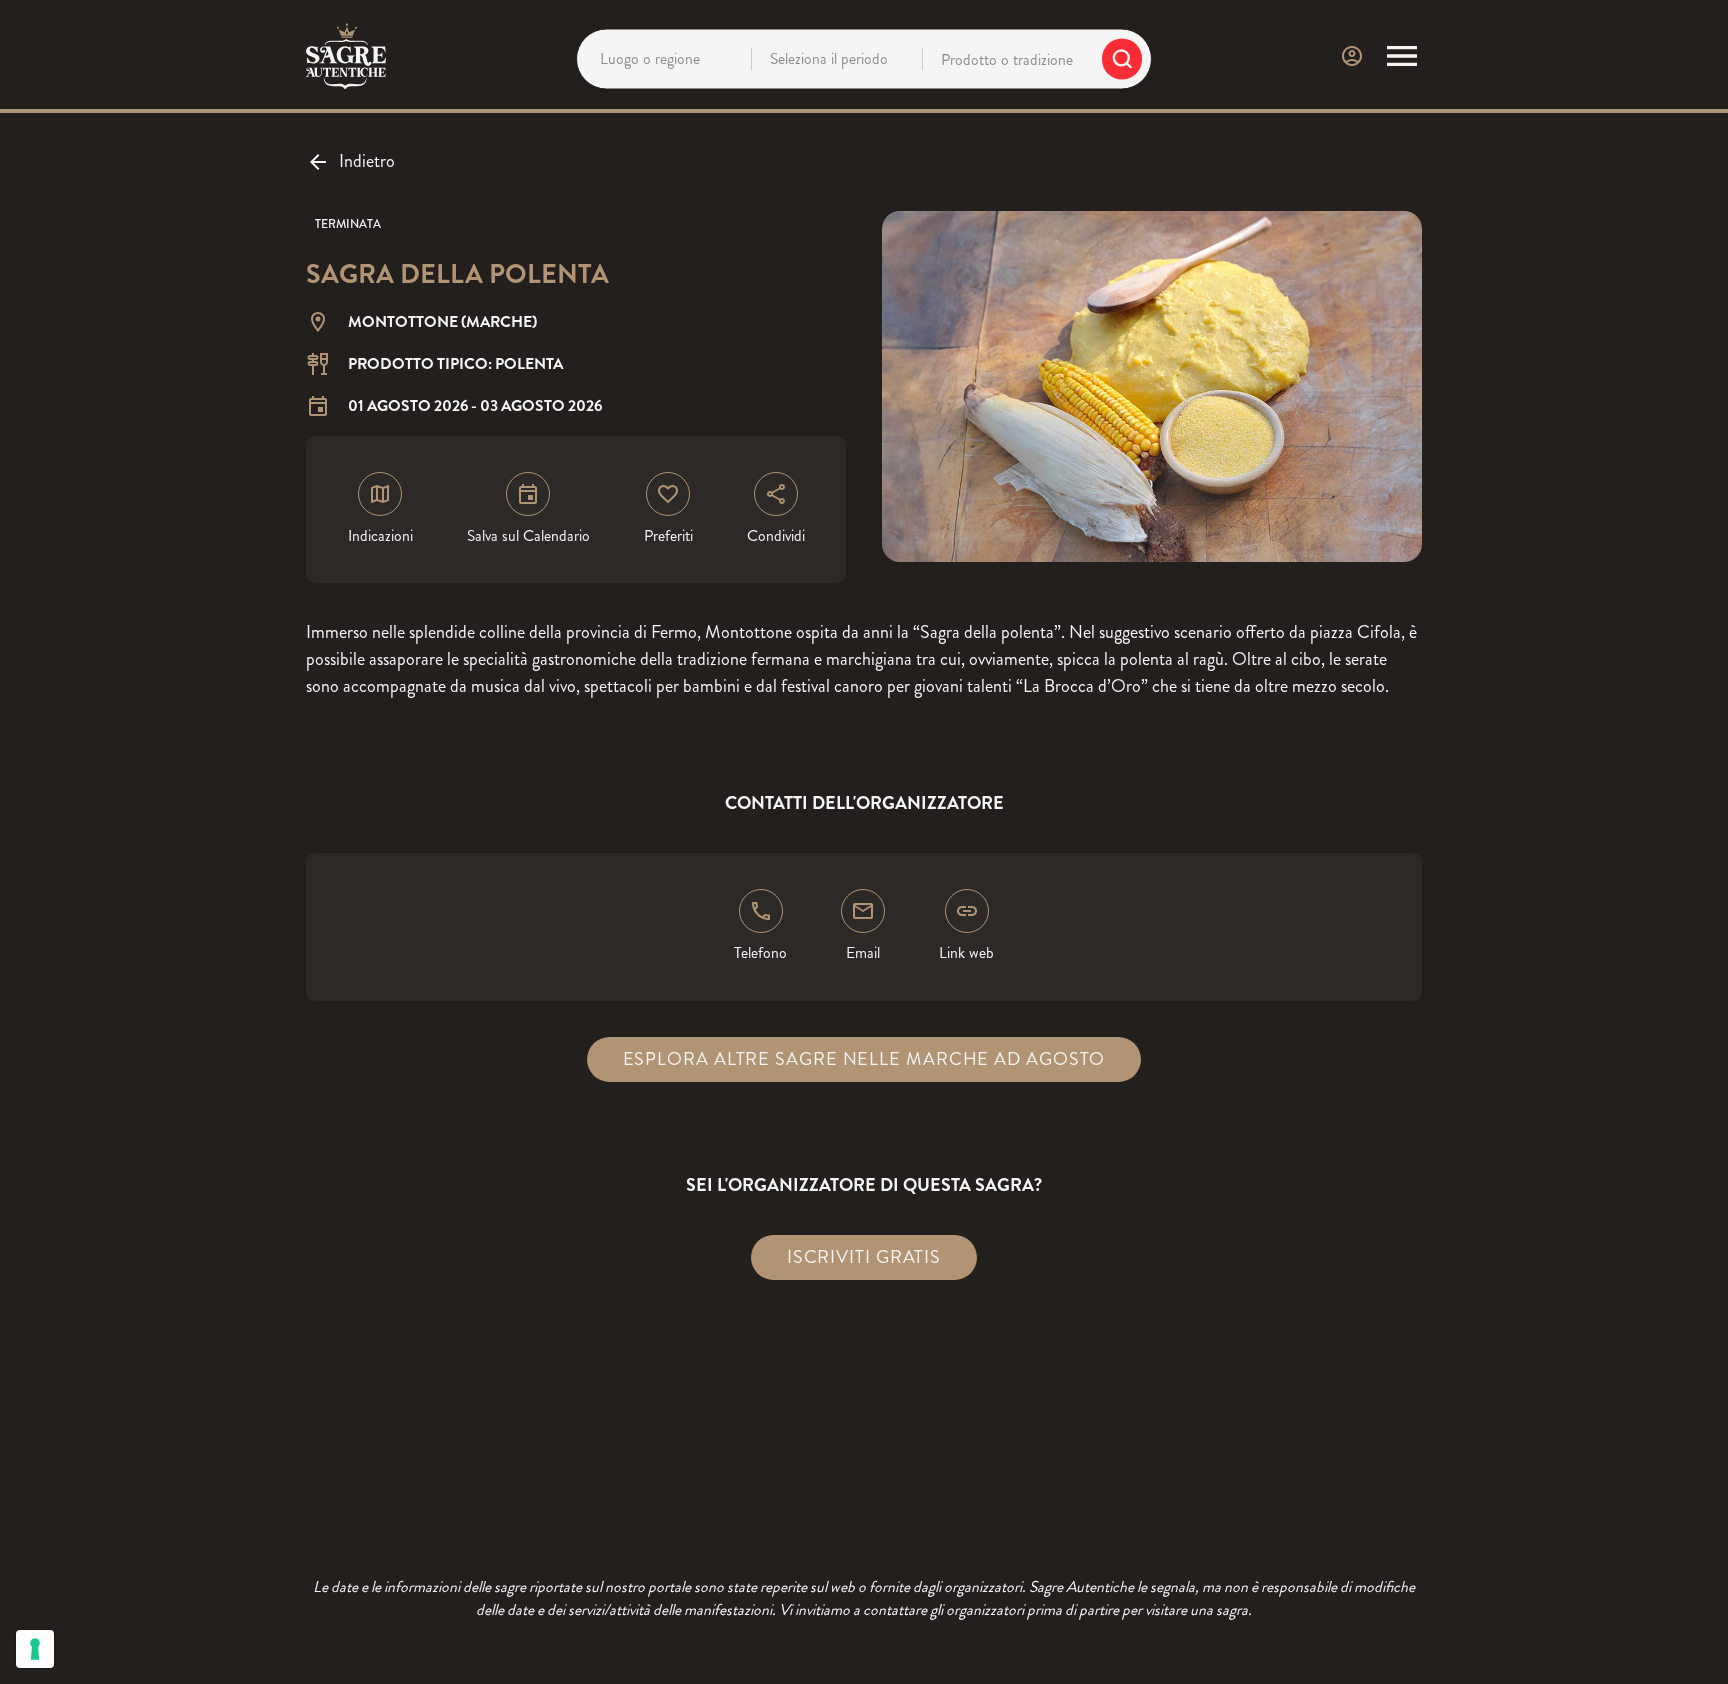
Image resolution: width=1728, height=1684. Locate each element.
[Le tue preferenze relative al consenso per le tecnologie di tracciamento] (35, 1649)
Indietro (367, 161)
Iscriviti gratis (864, 1257)
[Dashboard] (1352, 56)
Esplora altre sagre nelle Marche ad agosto (864, 1059)
